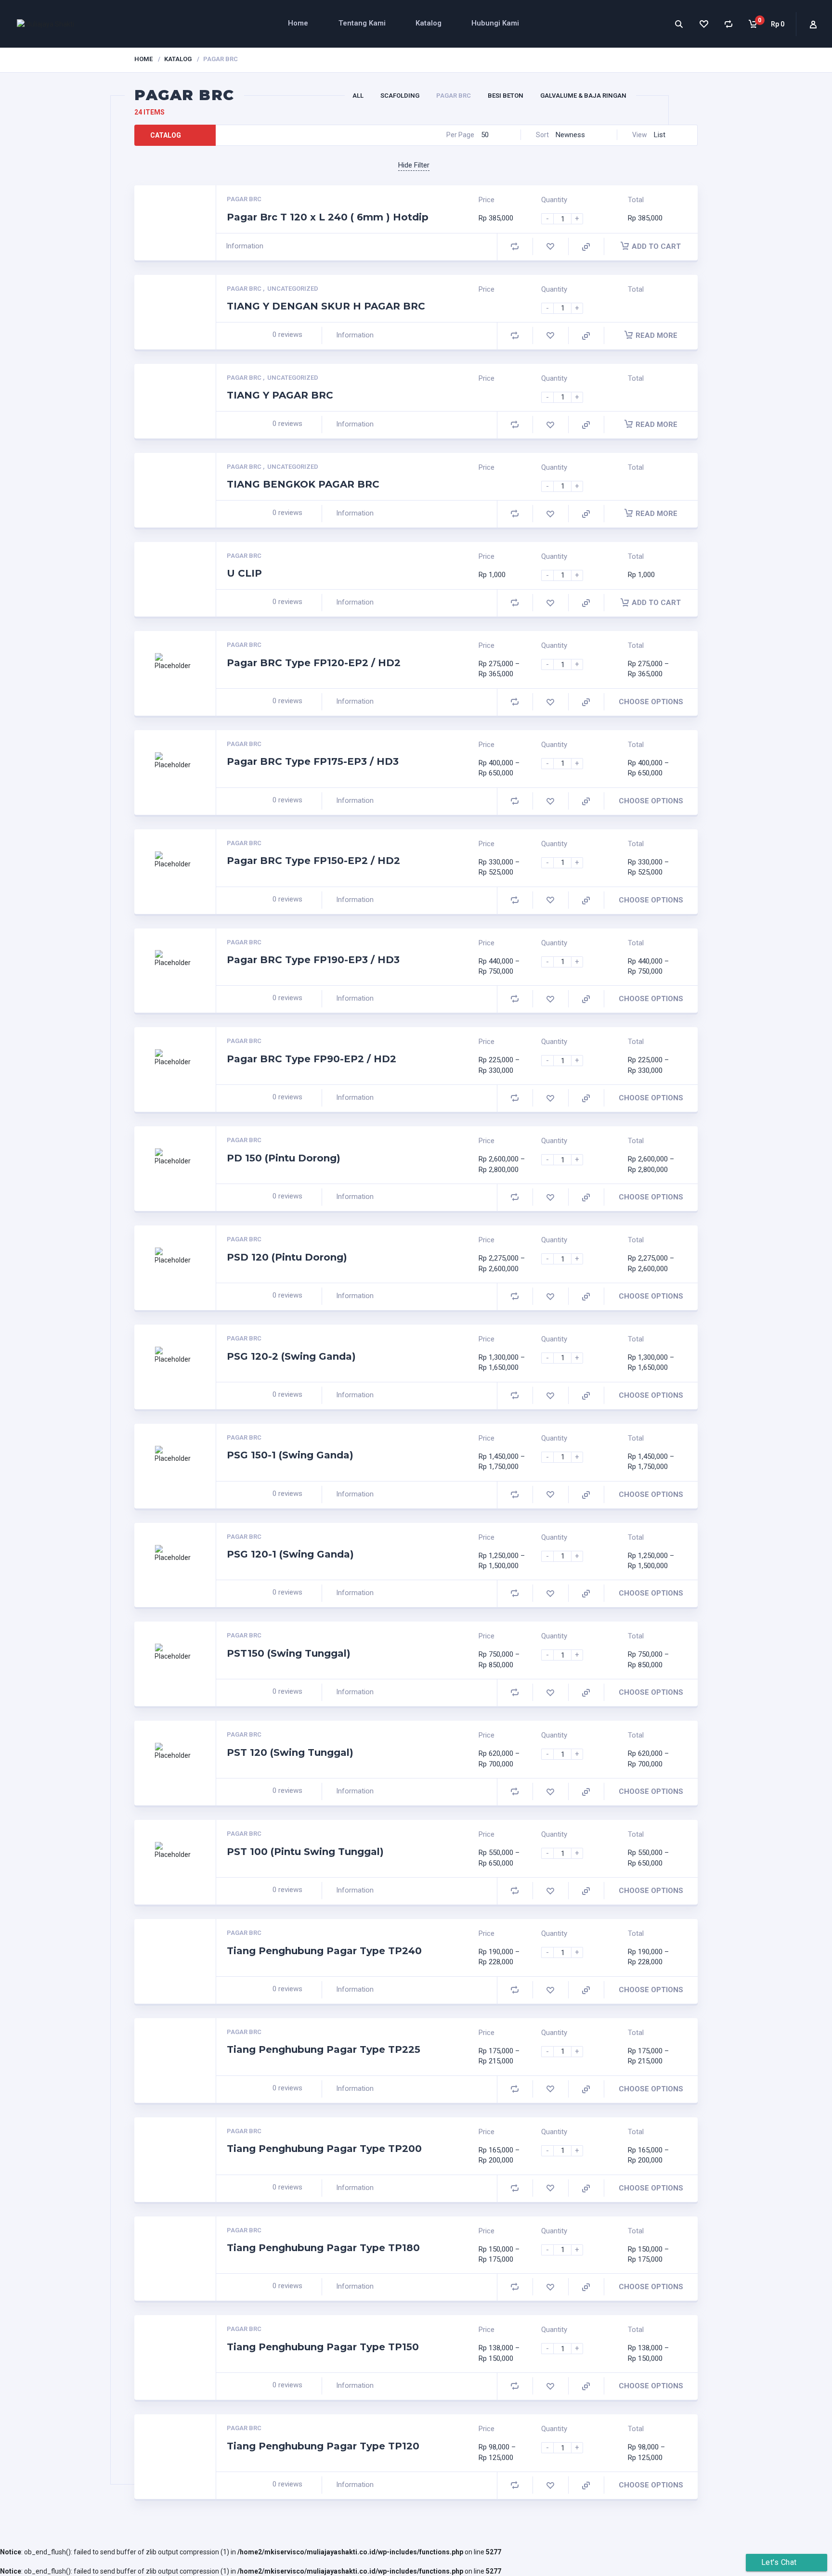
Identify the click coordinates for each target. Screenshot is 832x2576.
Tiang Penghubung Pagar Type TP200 (324, 2149)
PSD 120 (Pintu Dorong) (287, 1257)
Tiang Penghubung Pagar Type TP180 (323, 2248)
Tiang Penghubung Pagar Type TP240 (324, 1951)
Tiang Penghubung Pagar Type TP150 (323, 2347)
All (358, 96)
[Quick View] (586, 247)
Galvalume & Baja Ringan (583, 96)
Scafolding (400, 96)
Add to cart (656, 246)
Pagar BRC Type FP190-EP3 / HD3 (313, 960)
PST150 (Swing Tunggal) (289, 1653)
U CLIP (244, 573)
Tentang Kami (362, 23)
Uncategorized (293, 289)
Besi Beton (506, 96)
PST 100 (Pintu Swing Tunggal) (305, 1852)
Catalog (166, 135)
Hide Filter (414, 165)
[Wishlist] (703, 24)
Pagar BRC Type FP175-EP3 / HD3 (313, 761)
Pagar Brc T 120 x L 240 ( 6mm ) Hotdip (328, 217)
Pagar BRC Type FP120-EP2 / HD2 (314, 663)
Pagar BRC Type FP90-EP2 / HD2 (312, 1059)
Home (298, 23)
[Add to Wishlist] (550, 247)
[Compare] (728, 24)
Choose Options (651, 702)
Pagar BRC (454, 96)
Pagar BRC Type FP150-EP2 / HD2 (313, 861)
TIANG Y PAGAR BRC (280, 395)
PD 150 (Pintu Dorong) (284, 1158)
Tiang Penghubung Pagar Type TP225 (324, 2049)
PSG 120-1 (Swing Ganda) (290, 1554)
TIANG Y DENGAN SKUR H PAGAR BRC (326, 306)
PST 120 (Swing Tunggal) (290, 1752)
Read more (656, 335)
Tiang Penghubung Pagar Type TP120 (323, 2446)
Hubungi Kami (495, 23)
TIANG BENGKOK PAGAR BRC (303, 484)
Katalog (429, 23)
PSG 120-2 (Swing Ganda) (291, 1356)
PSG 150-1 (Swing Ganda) (290, 1455)
